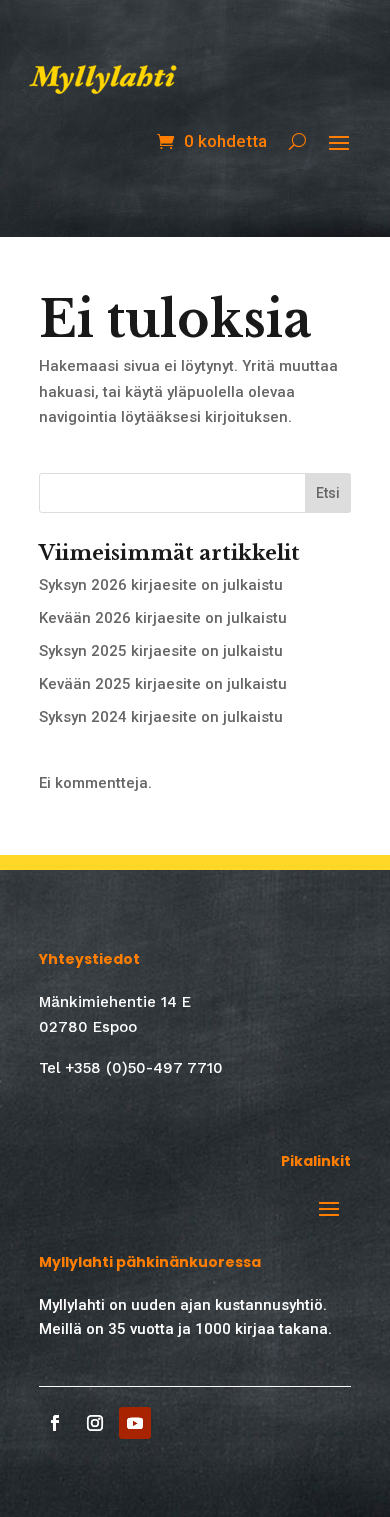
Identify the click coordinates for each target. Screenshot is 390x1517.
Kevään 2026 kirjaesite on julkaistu (163, 618)
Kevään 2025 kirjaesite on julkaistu (163, 684)
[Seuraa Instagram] (95, 1423)
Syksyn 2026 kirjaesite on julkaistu (161, 585)
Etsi (328, 493)
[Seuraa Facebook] (55, 1423)
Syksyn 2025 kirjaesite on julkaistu (161, 651)
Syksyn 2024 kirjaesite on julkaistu (161, 717)
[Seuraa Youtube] (135, 1423)
